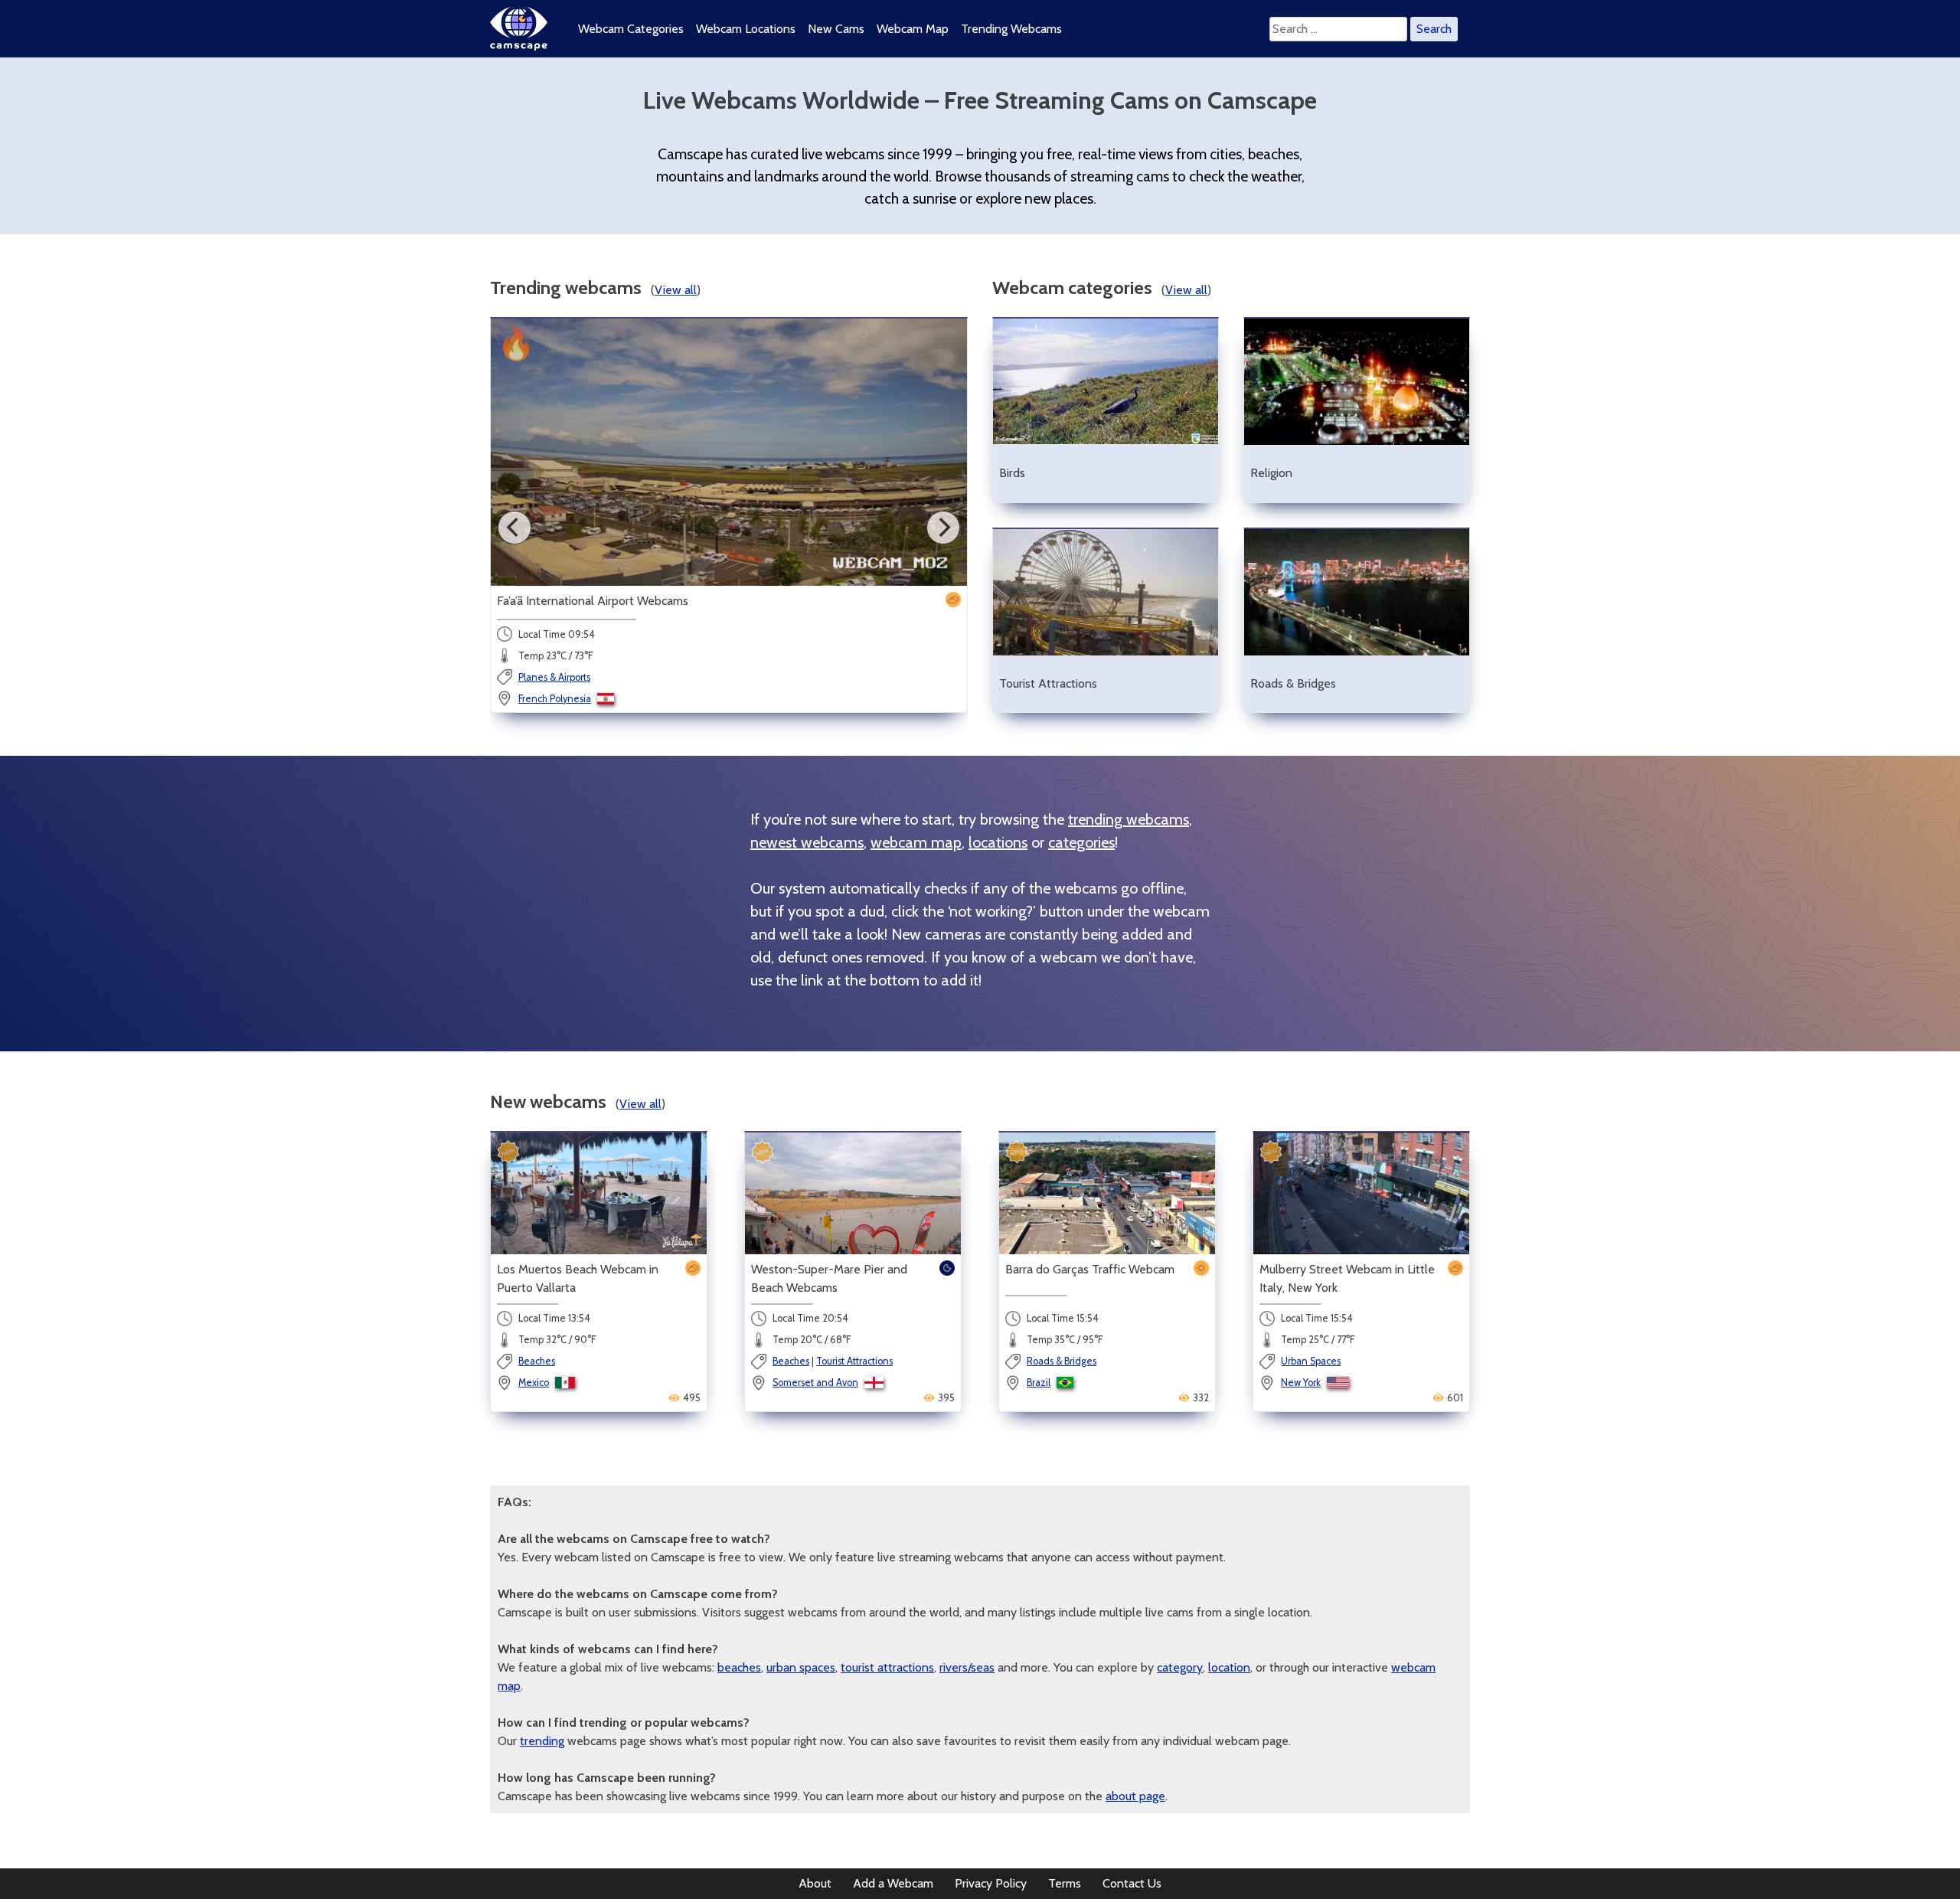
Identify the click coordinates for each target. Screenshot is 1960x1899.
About (815, 1883)
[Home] (519, 46)
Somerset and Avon (815, 1383)
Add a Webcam (893, 1883)
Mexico (534, 1383)
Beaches (537, 1361)
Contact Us (1132, 1883)
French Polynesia (555, 699)
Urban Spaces (1311, 1361)
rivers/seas (967, 1667)
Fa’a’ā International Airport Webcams (593, 601)
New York (1301, 1383)
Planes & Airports (554, 677)
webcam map (916, 842)
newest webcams (807, 842)
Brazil (1039, 1383)
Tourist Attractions (854, 1361)
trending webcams (1129, 819)
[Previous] (514, 528)
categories (1081, 842)
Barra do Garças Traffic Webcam (1090, 1269)
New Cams (836, 29)
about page (1135, 1796)
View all (676, 290)
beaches (739, 1667)
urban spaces (801, 1667)
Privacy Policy (991, 1883)
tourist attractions (887, 1667)
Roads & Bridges (1062, 1361)
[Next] (943, 528)
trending (542, 1741)
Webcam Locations (746, 29)
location (1229, 1667)
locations (998, 842)
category (1180, 1667)
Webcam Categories (631, 29)
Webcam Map (913, 29)
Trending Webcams (1011, 29)
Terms (1065, 1883)
